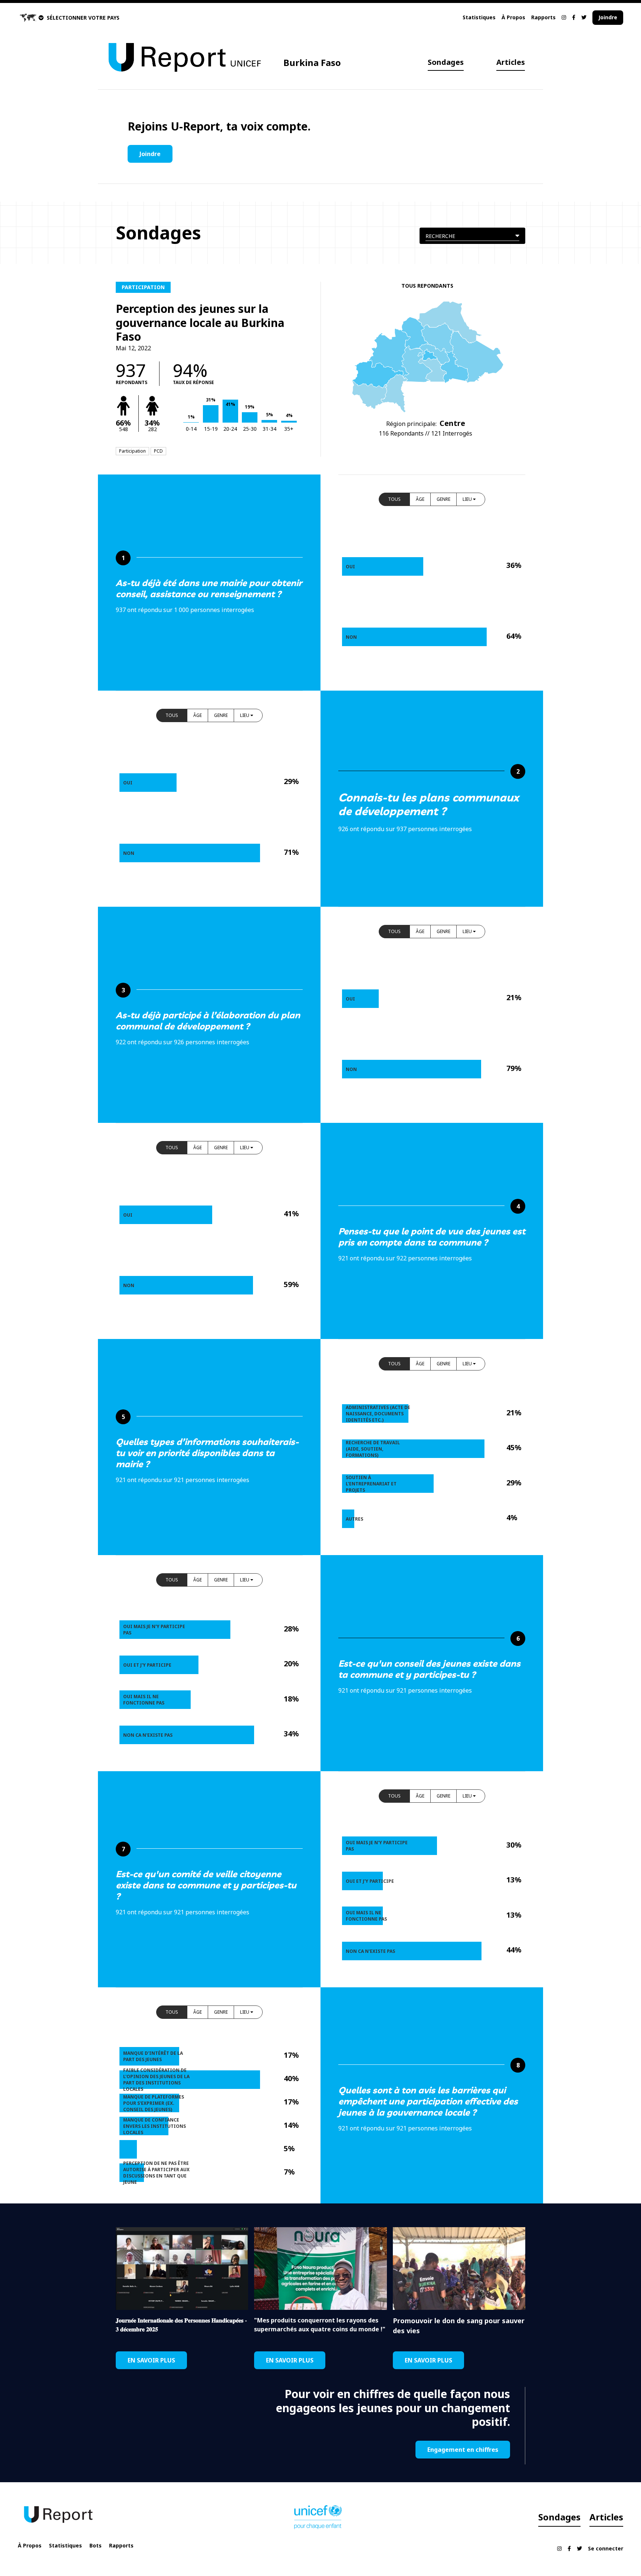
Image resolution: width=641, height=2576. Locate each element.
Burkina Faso (312, 62)
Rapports (543, 17)
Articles (511, 62)
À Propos (513, 17)
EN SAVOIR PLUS (151, 2360)
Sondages (446, 62)
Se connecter (606, 2548)
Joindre (608, 17)
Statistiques (479, 17)
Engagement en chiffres (463, 2450)
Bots (96, 2545)
